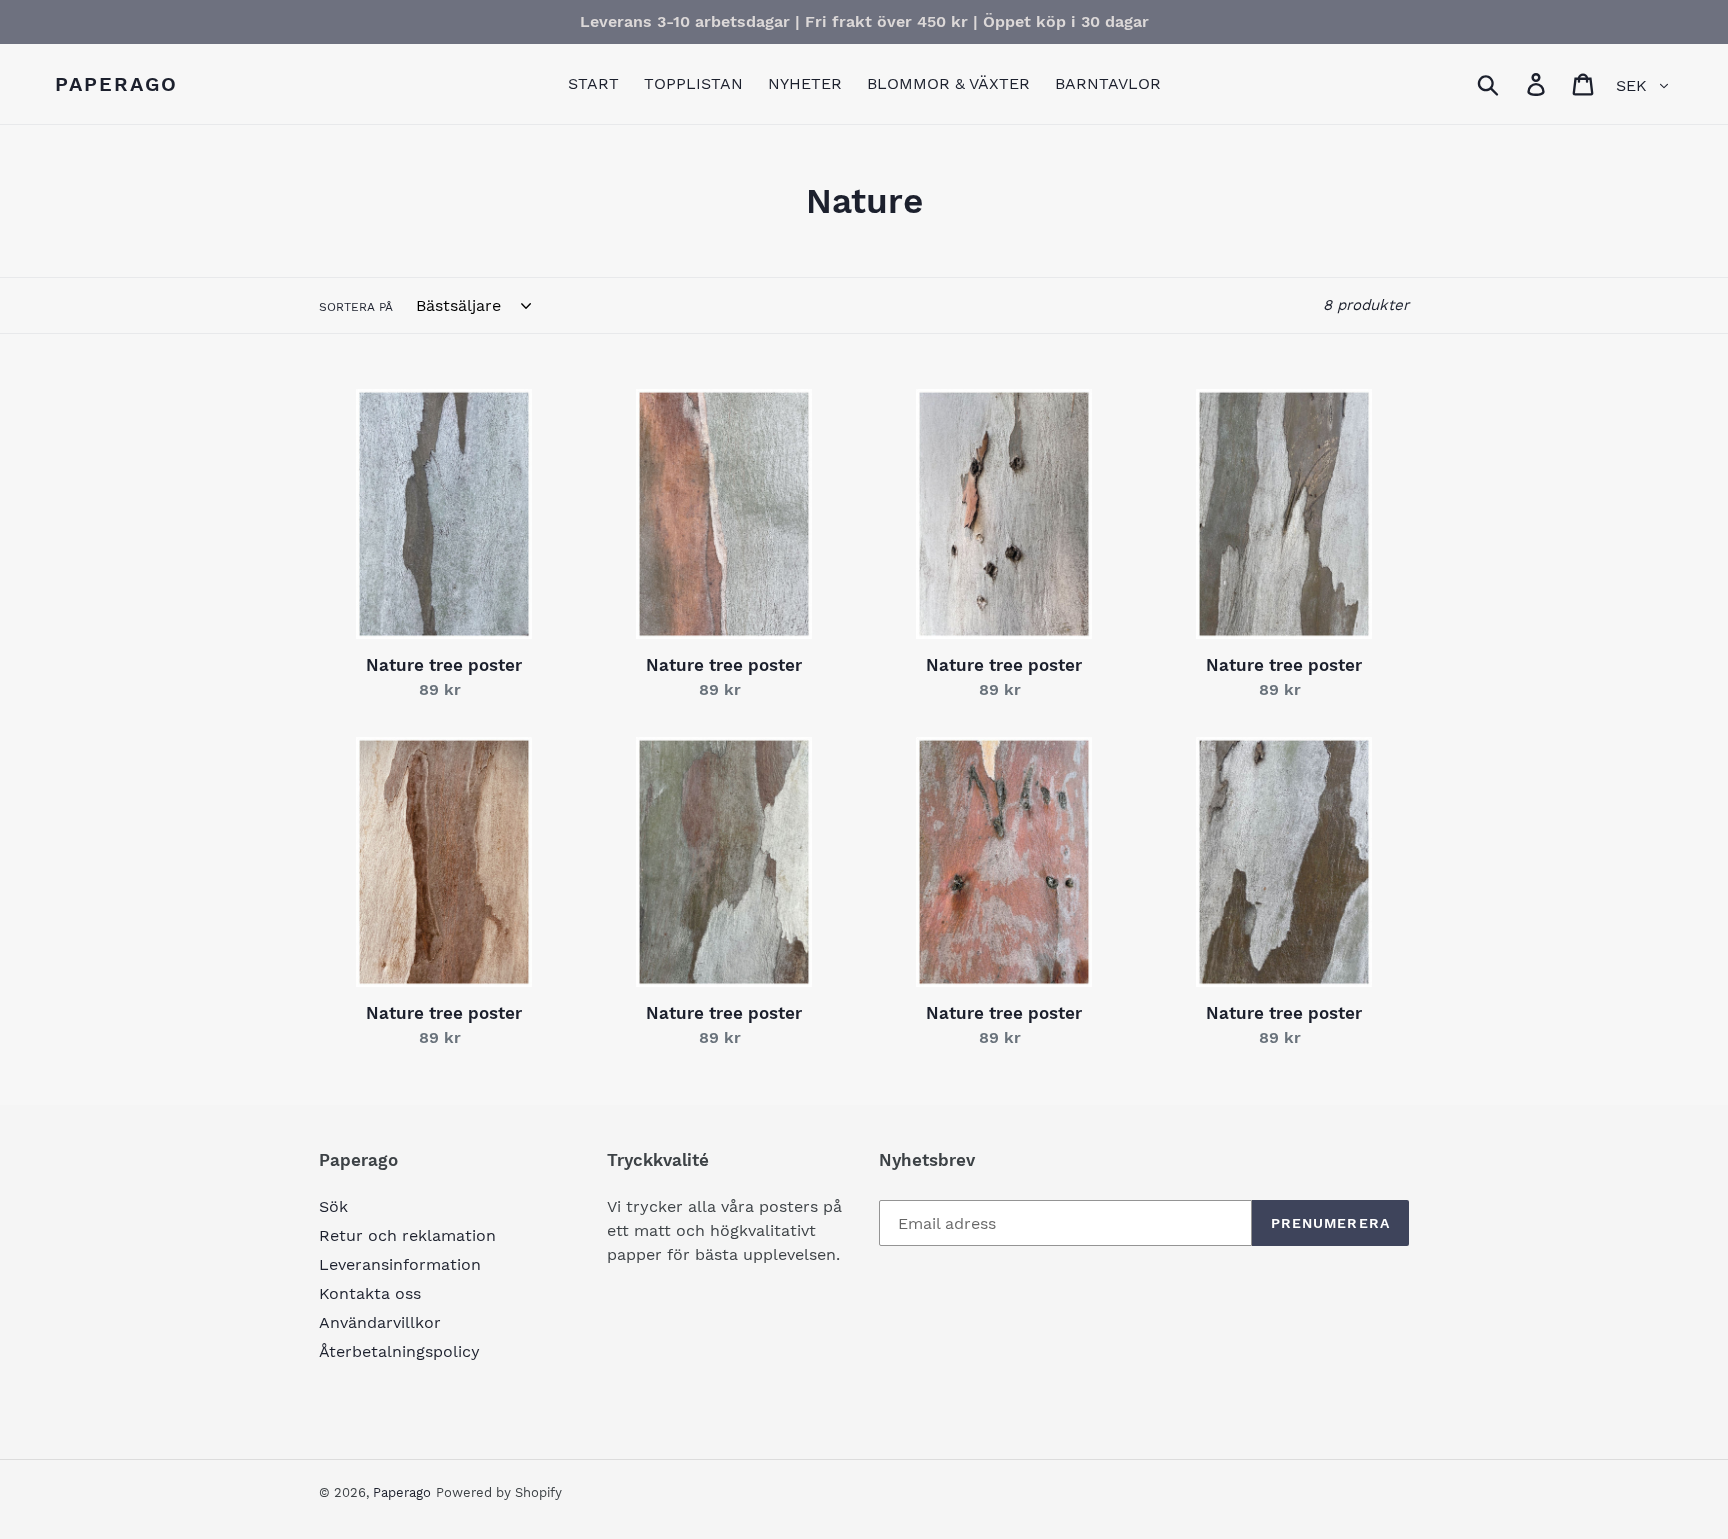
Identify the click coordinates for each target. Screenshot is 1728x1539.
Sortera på (356, 307)
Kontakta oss (370, 1293)
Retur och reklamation (407, 1235)
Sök (333, 1206)
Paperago (116, 84)
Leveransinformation (400, 1264)
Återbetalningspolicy (399, 1351)
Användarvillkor (380, 1322)
